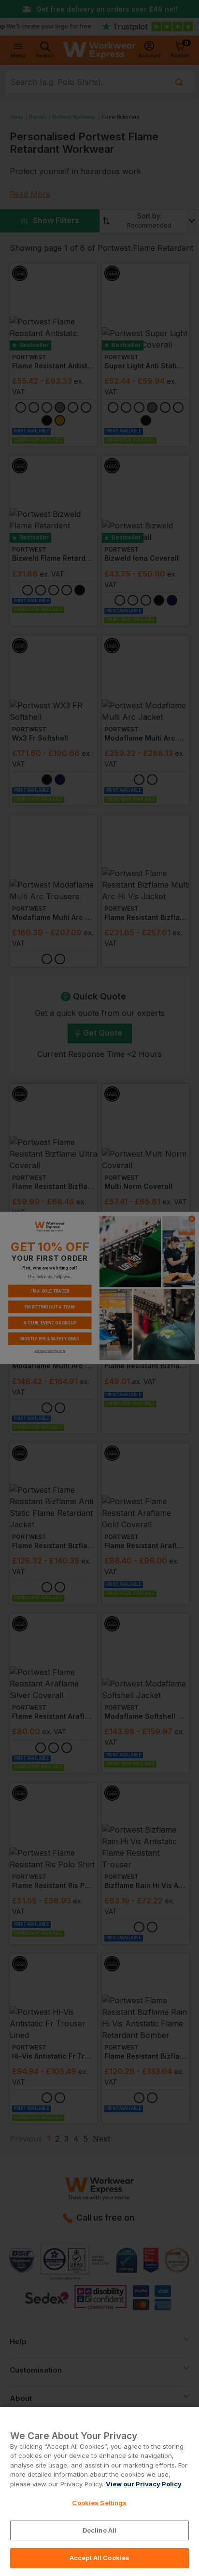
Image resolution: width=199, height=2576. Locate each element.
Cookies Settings (99, 2503)
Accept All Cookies (99, 2558)
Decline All (99, 2530)
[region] (99, 2491)
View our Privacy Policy (144, 2484)
